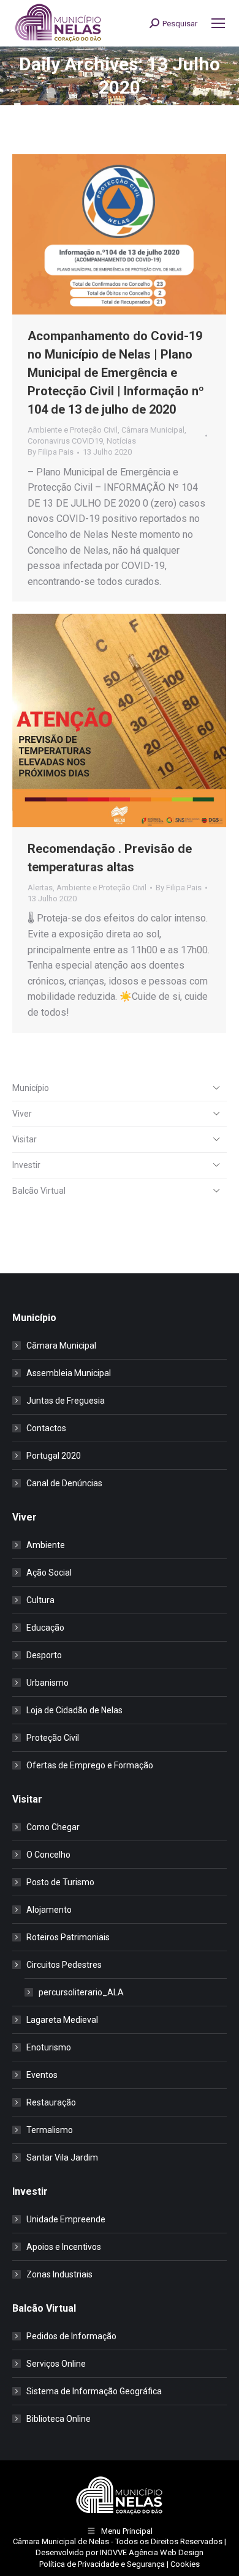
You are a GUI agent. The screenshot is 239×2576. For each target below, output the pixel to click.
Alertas (40, 888)
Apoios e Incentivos (64, 2247)
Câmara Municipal (153, 430)
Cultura (40, 1600)
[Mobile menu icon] (218, 23)
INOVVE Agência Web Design (152, 2552)
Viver (22, 1114)
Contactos (46, 1428)
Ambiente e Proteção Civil (73, 430)
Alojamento (49, 1910)
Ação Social (49, 1573)
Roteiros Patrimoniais (68, 1937)
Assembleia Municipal (69, 1373)
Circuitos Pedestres (64, 1965)
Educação (45, 1628)
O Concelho (48, 1855)
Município (31, 1088)
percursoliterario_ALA (81, 1992)
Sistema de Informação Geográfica (94, 2391)
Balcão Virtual (39, 1191)
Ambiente (46, 1545)
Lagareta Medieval (62, 2020)
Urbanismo (47, 1683)
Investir (26, 1165)
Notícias (121, 441)
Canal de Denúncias (64, 1483)
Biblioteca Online (59, 2419)
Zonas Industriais (59, 2274)
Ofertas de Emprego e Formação (90, 1765)
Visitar (25, 1139)
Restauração (51, 2102)
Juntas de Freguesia (66, 1401)
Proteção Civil (53, 1738)
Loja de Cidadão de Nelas (74, 1710)
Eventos (42, 2075)
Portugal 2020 (54, 1456)
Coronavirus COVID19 (65, 441)
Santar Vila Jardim (62, 2157)
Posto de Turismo (60, 1882)
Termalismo (50, 2130)
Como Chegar (53, 1827)
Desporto (44, 1655)
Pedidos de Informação (71, 2336)
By (51, 452)
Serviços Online (56, 2364)
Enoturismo (49, 2047)
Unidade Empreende (66, 2219)
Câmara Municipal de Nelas (61, 2541)
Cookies (185, 2564)
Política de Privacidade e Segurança (102, 2564)
